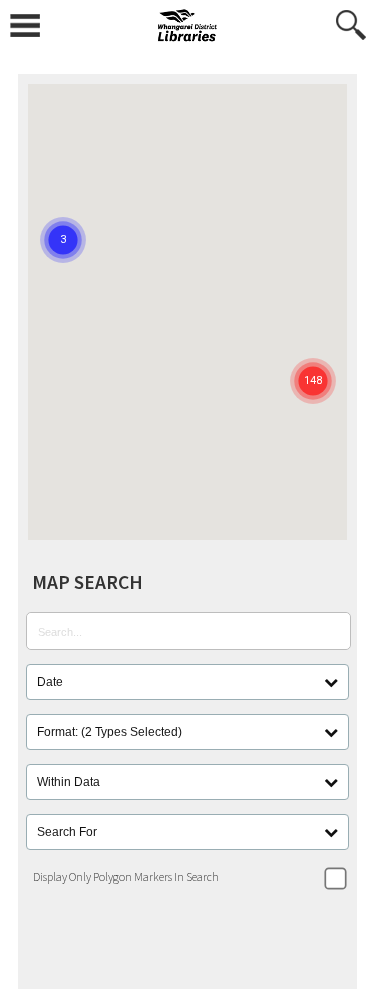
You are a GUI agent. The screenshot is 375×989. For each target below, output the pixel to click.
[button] (313, 356)
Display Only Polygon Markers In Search (126, 876)
